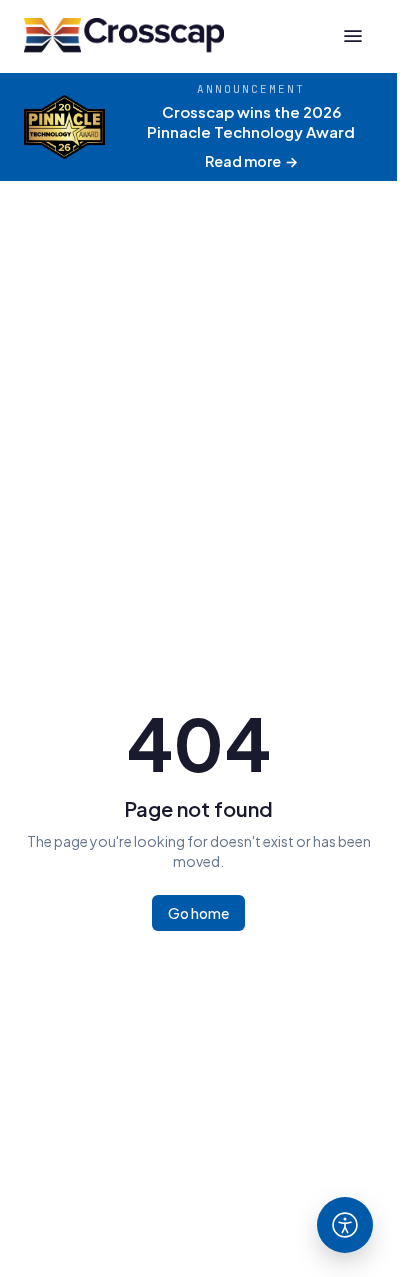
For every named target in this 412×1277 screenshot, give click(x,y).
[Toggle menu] (353, 36)
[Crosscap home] (124, 36)
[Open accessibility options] (345, 1225)
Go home (198, 913)
